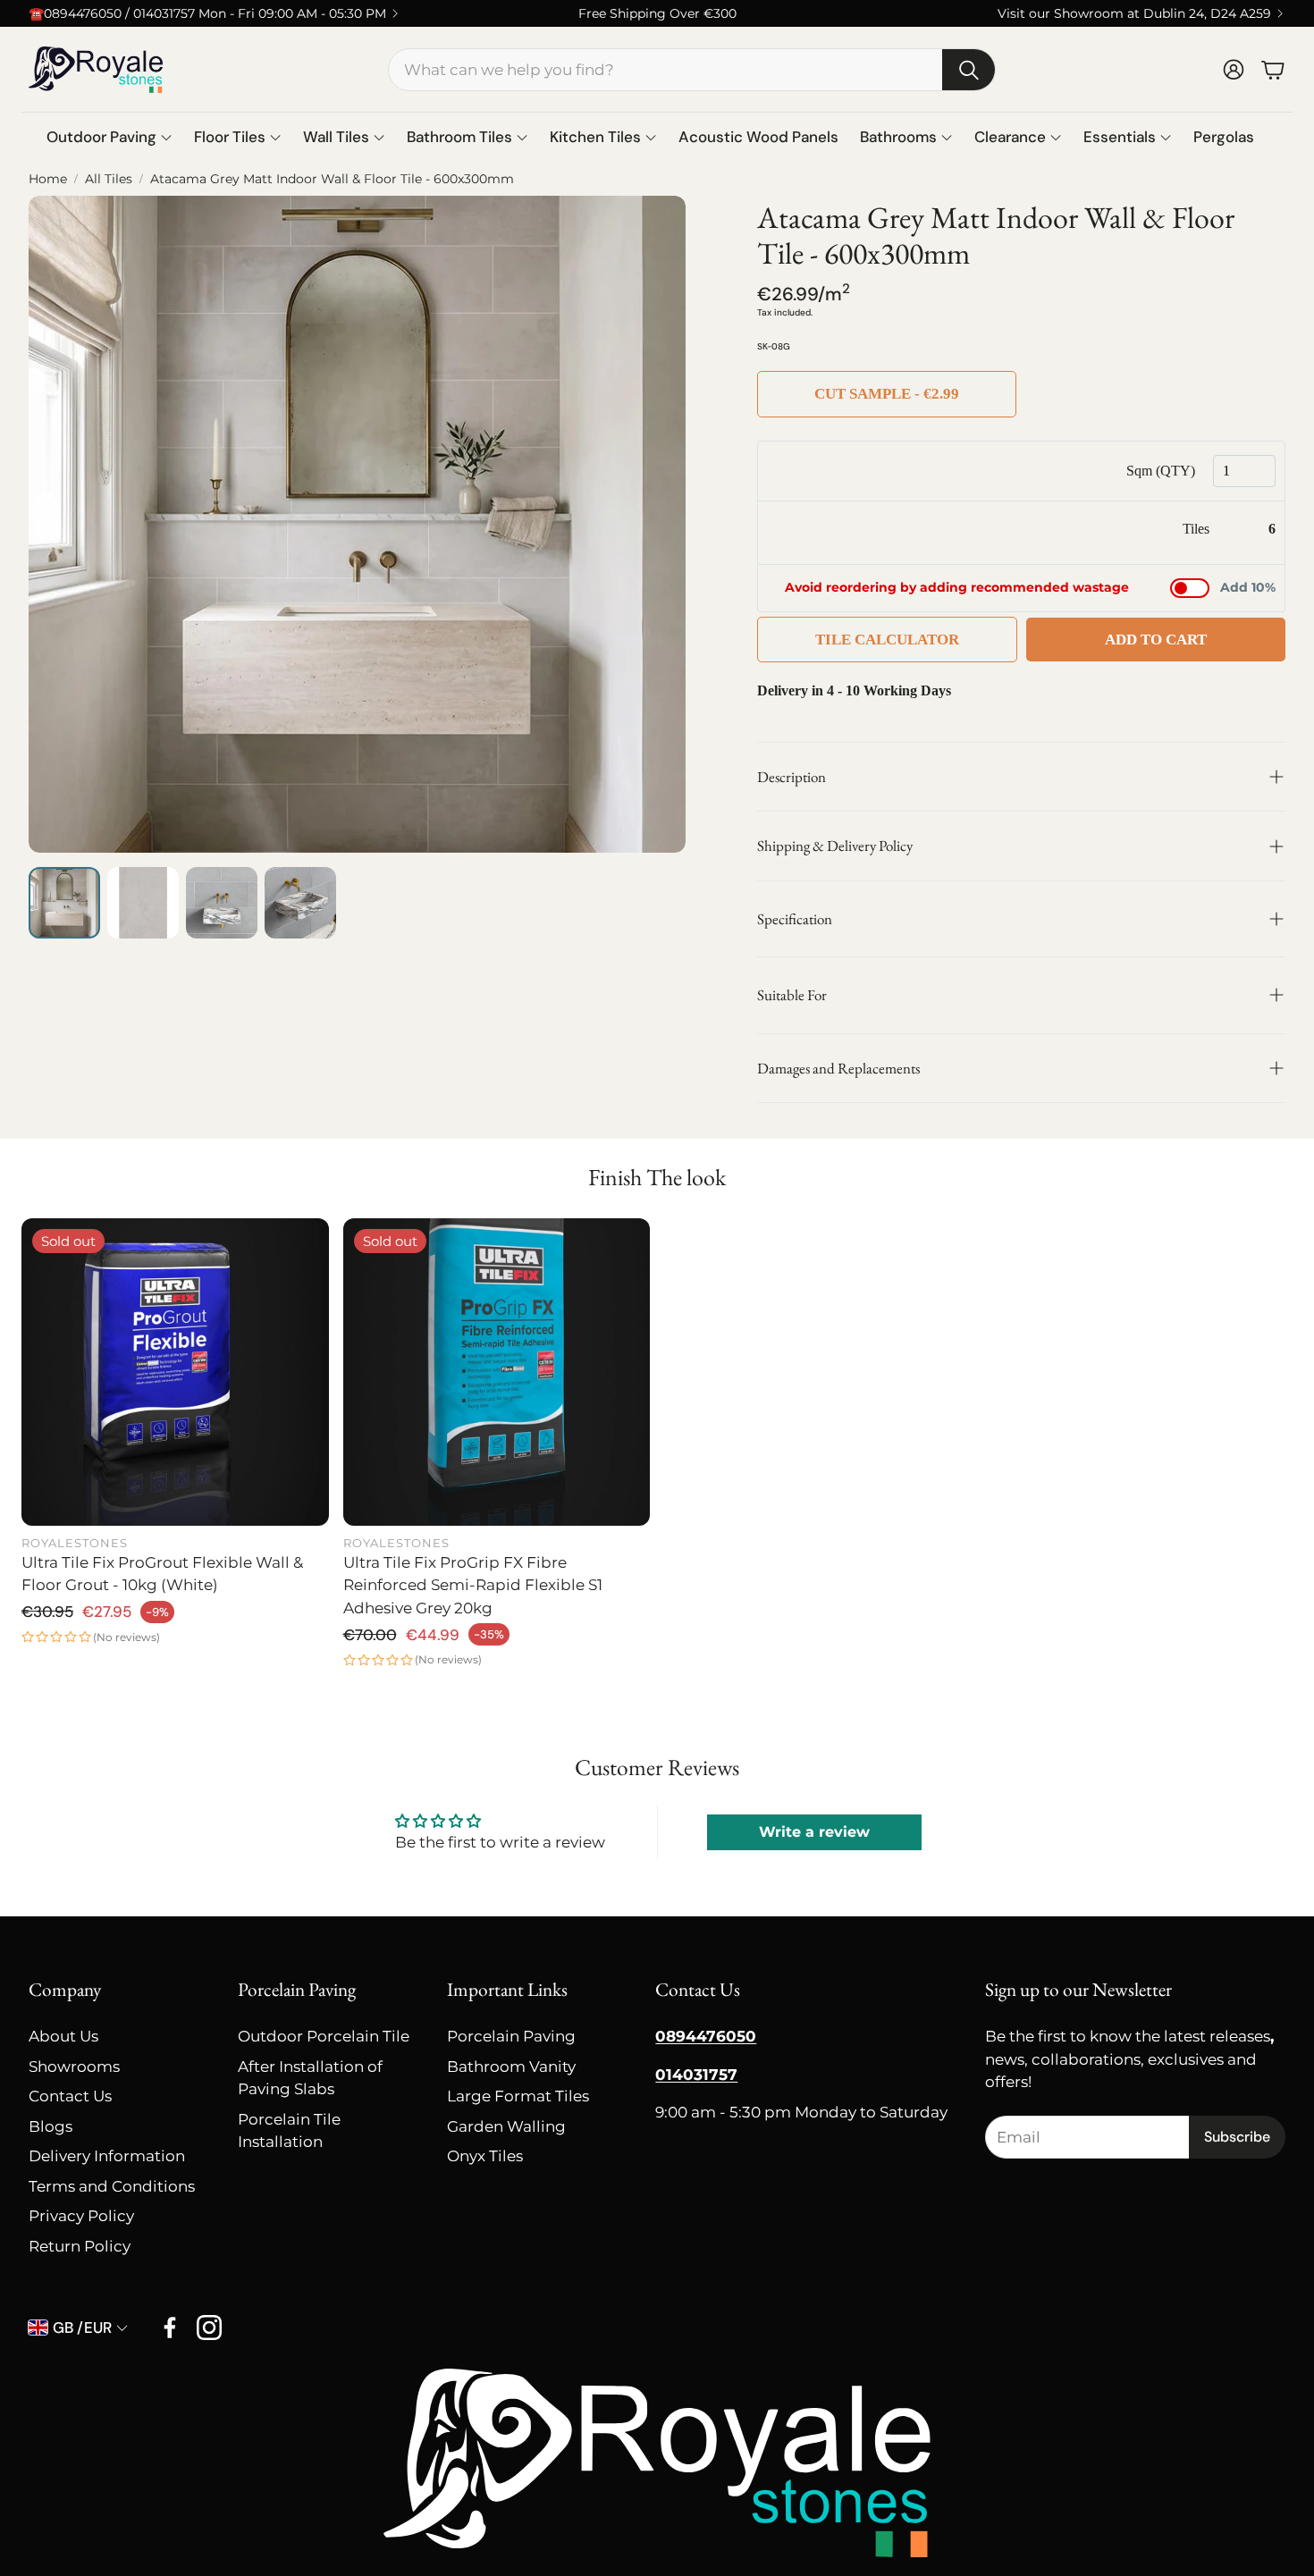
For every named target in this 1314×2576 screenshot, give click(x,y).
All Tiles (109, 179)
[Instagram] (209, 2328)
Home (48, 179)
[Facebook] (170, 2328)
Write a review (814, 1832)
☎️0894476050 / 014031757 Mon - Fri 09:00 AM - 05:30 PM (207, 13)
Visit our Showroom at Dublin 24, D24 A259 (1134, 13)
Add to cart (1156, 640)
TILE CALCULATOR (887, 640)
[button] (692, 70)
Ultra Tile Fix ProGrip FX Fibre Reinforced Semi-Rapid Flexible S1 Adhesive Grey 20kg (473, 1585)
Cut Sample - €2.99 (887, 394)
